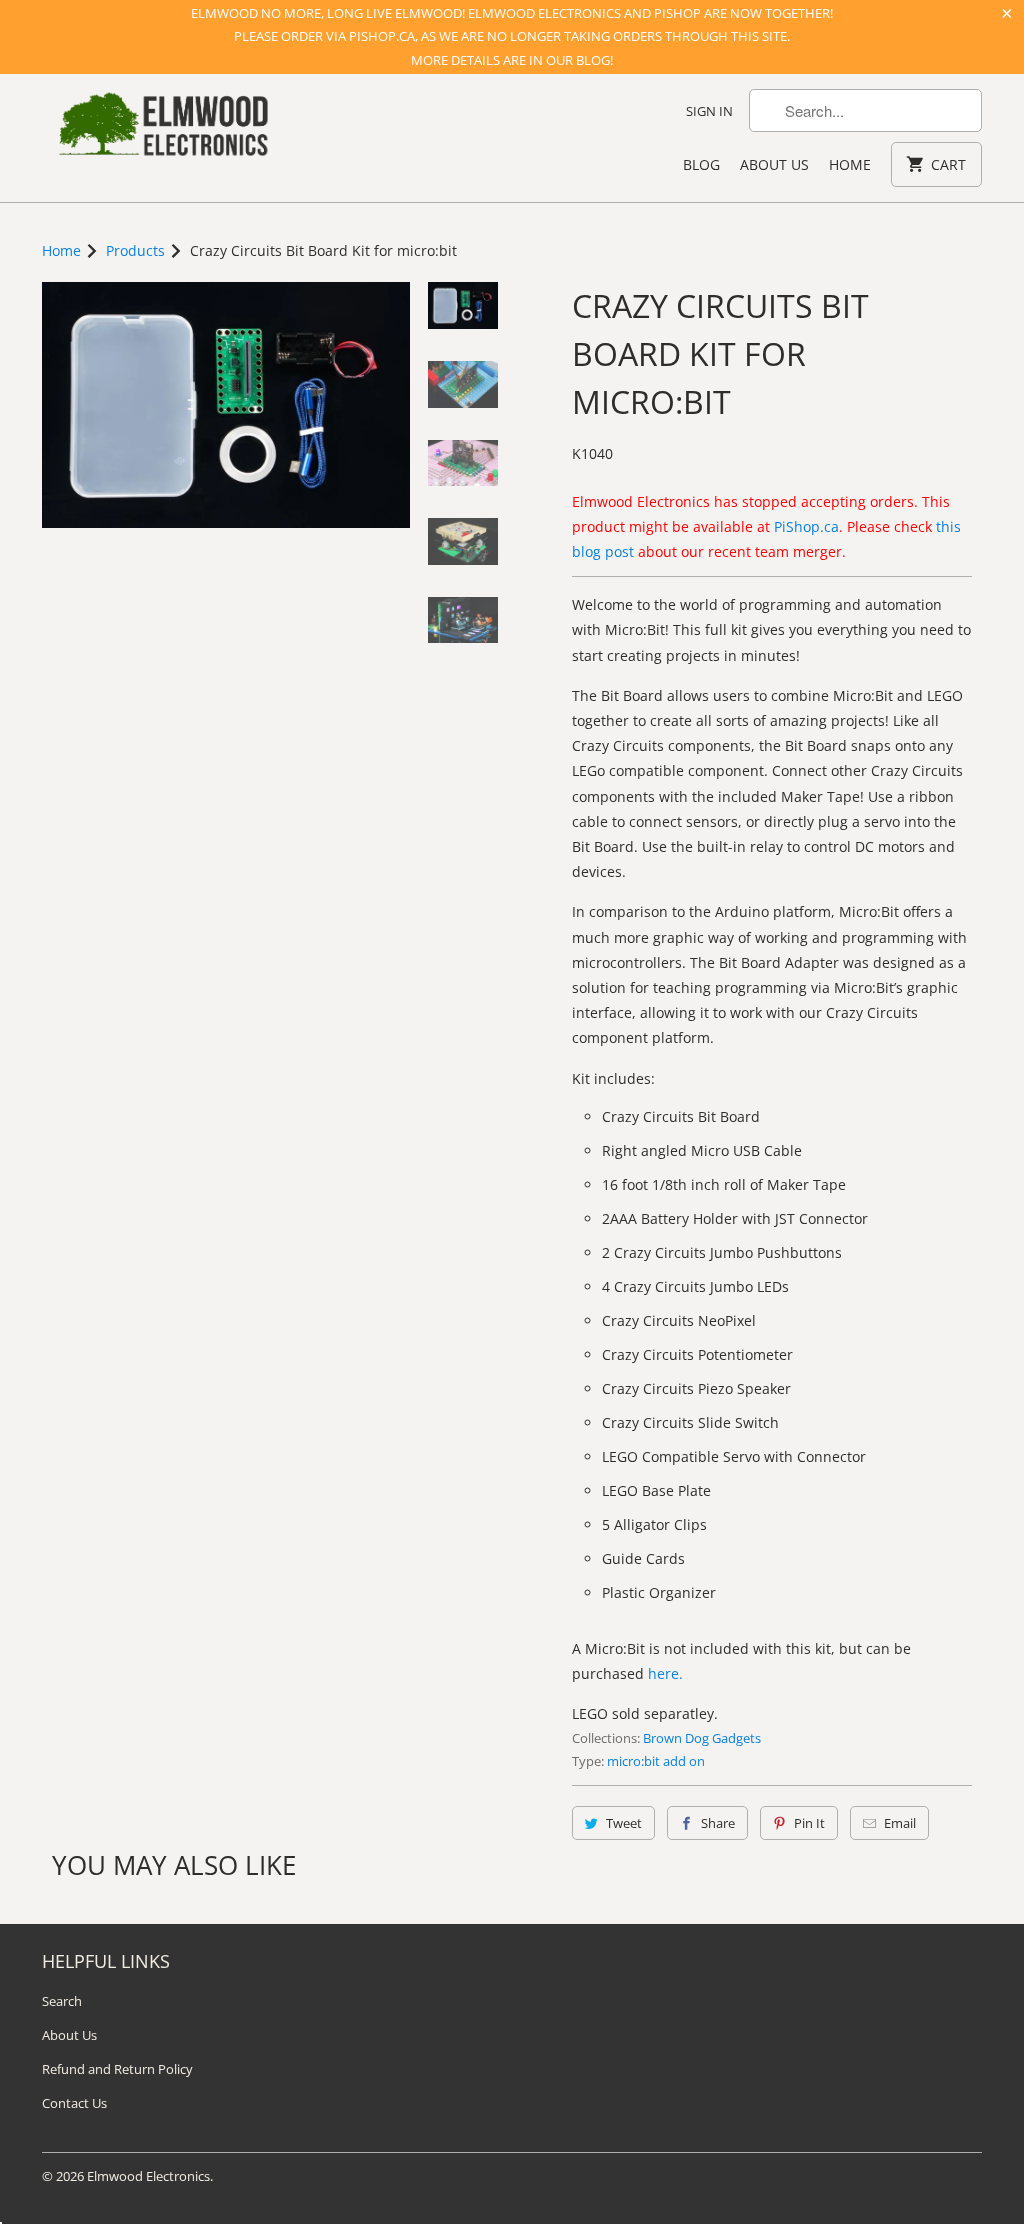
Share (718, 1823)
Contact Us (74, 2103)
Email (900, 1823)
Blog (701, 164)
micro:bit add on (656, 1761)
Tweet (624, 1823)
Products (135, 250)
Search (62, 2001)
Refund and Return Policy (117, 2069)
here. (665, 1673)
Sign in (709, 111)
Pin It (809, 1823)
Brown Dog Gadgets (702, 1738)
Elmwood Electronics (148, 2176)
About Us (774, 164)
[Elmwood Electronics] (162, 129)
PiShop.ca (806, 526)
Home (850, 164)
